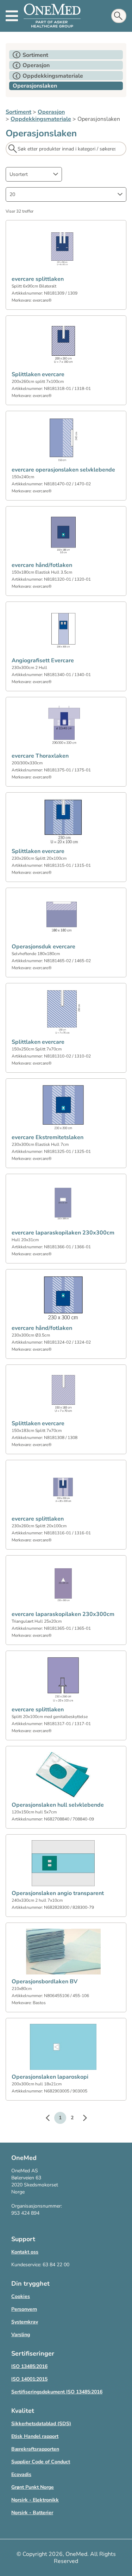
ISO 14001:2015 (29, 2379)
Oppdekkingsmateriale (41, 119)
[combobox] (34, 174)
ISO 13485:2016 (29, 2366)
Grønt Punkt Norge (33, 2487)
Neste (81, 2119)
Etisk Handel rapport (35, 2436)
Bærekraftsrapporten (35, 2449)
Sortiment (18, 112)
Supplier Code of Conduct (41, 2462)
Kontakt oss (25, 2252)
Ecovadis (21, 2474)
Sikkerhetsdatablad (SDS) (41, 2424)
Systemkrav (25, 2322)
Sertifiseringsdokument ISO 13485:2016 (57, 2392)
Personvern (24, 2309)
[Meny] (12, 16)
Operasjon (51, 112)
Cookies (21, 2296)
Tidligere (51, 2119)
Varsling (21, 2335)
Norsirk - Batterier (32, 2513)
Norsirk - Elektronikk (35, 2500)
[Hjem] (52, 16)
